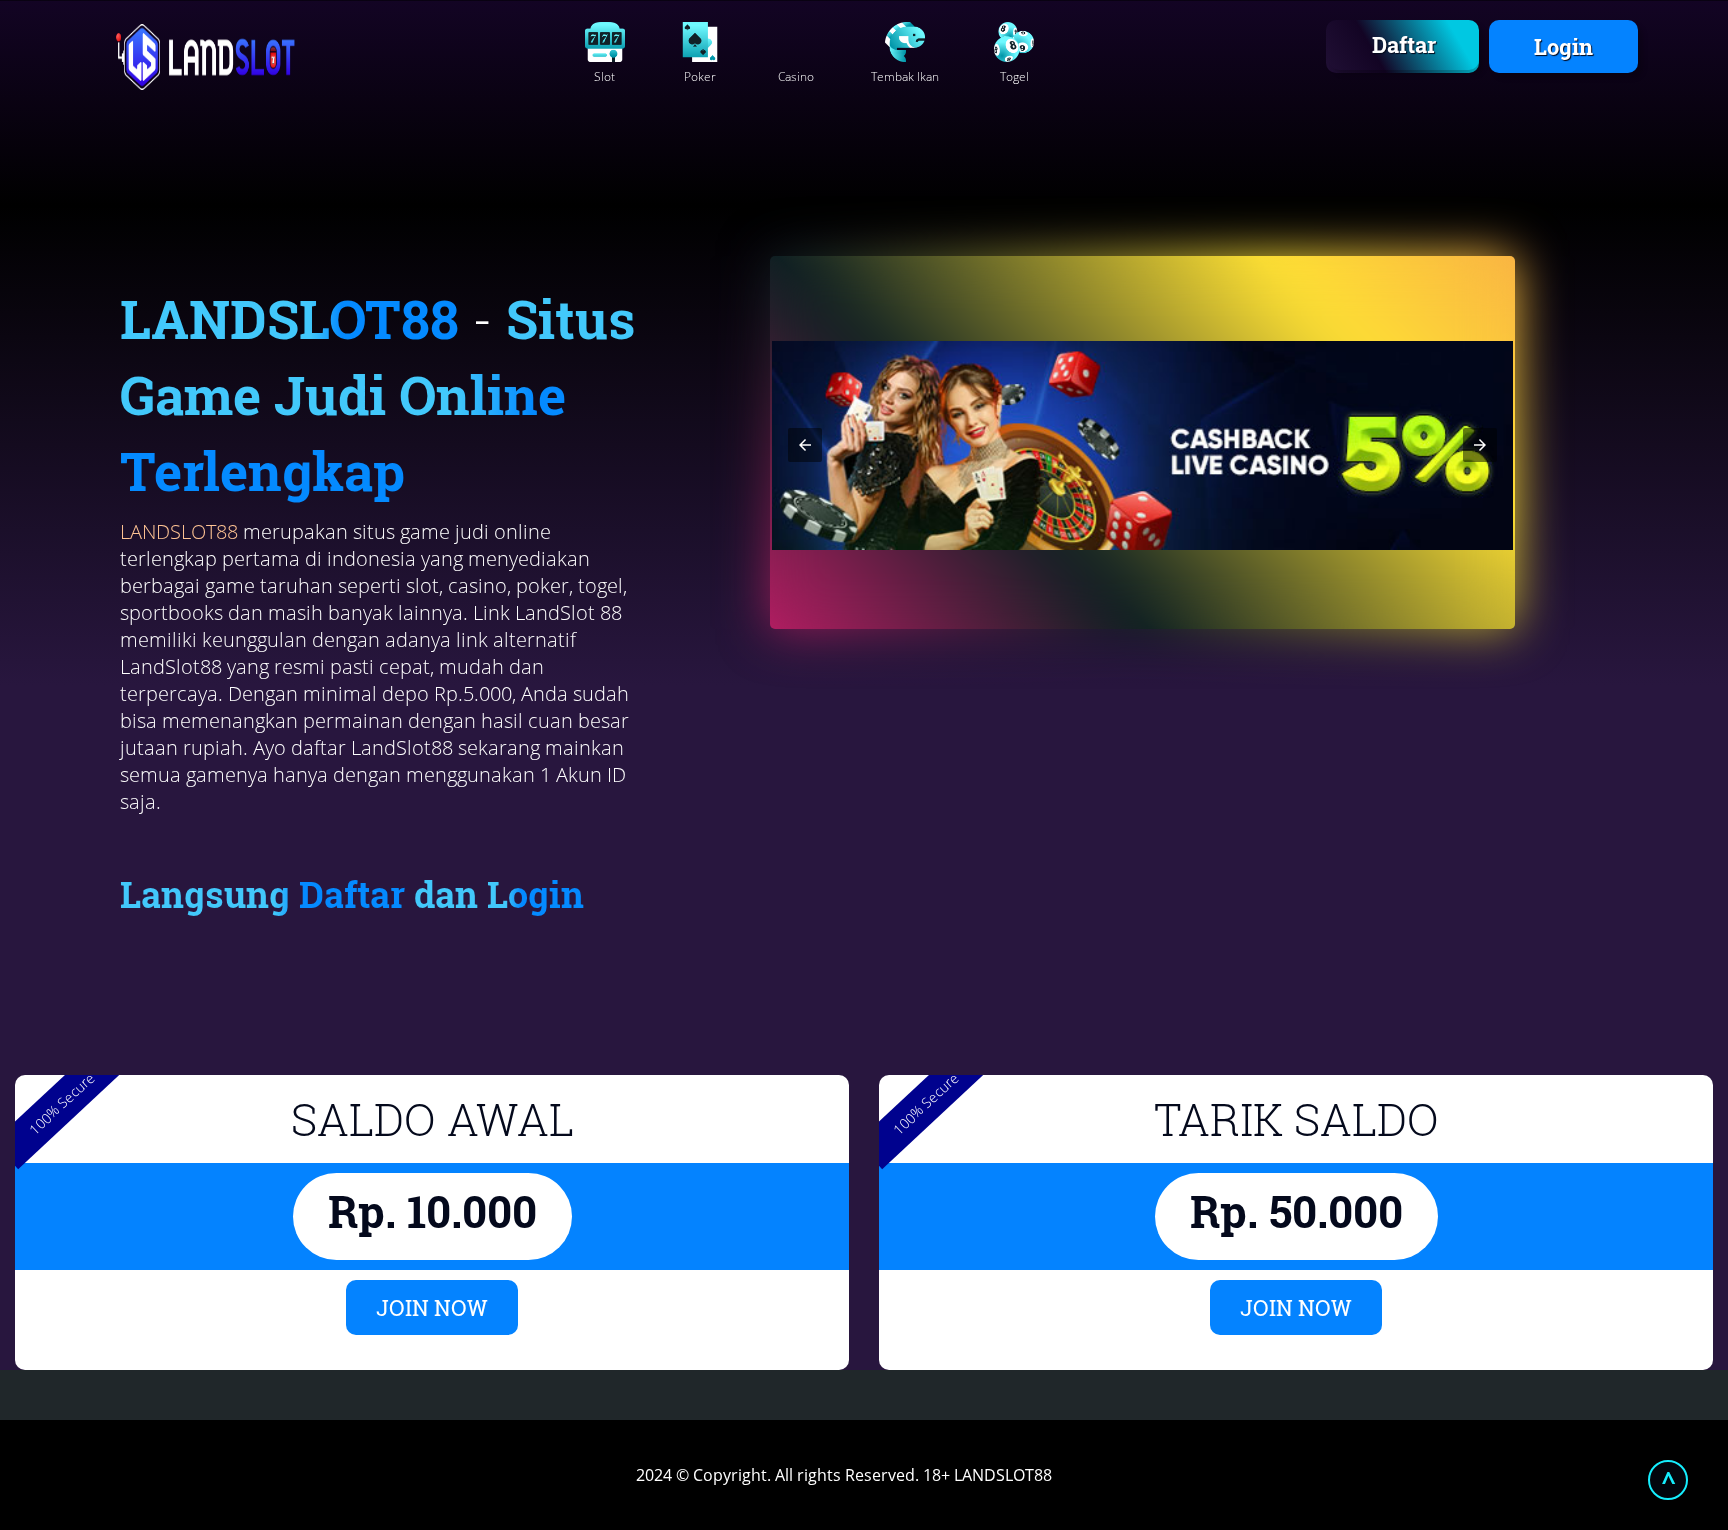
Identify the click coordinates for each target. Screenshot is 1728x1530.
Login (1563, 46)
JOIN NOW (432, 1307)
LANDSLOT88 (179, 531)
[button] (805, 445)
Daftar (1404, 44)
